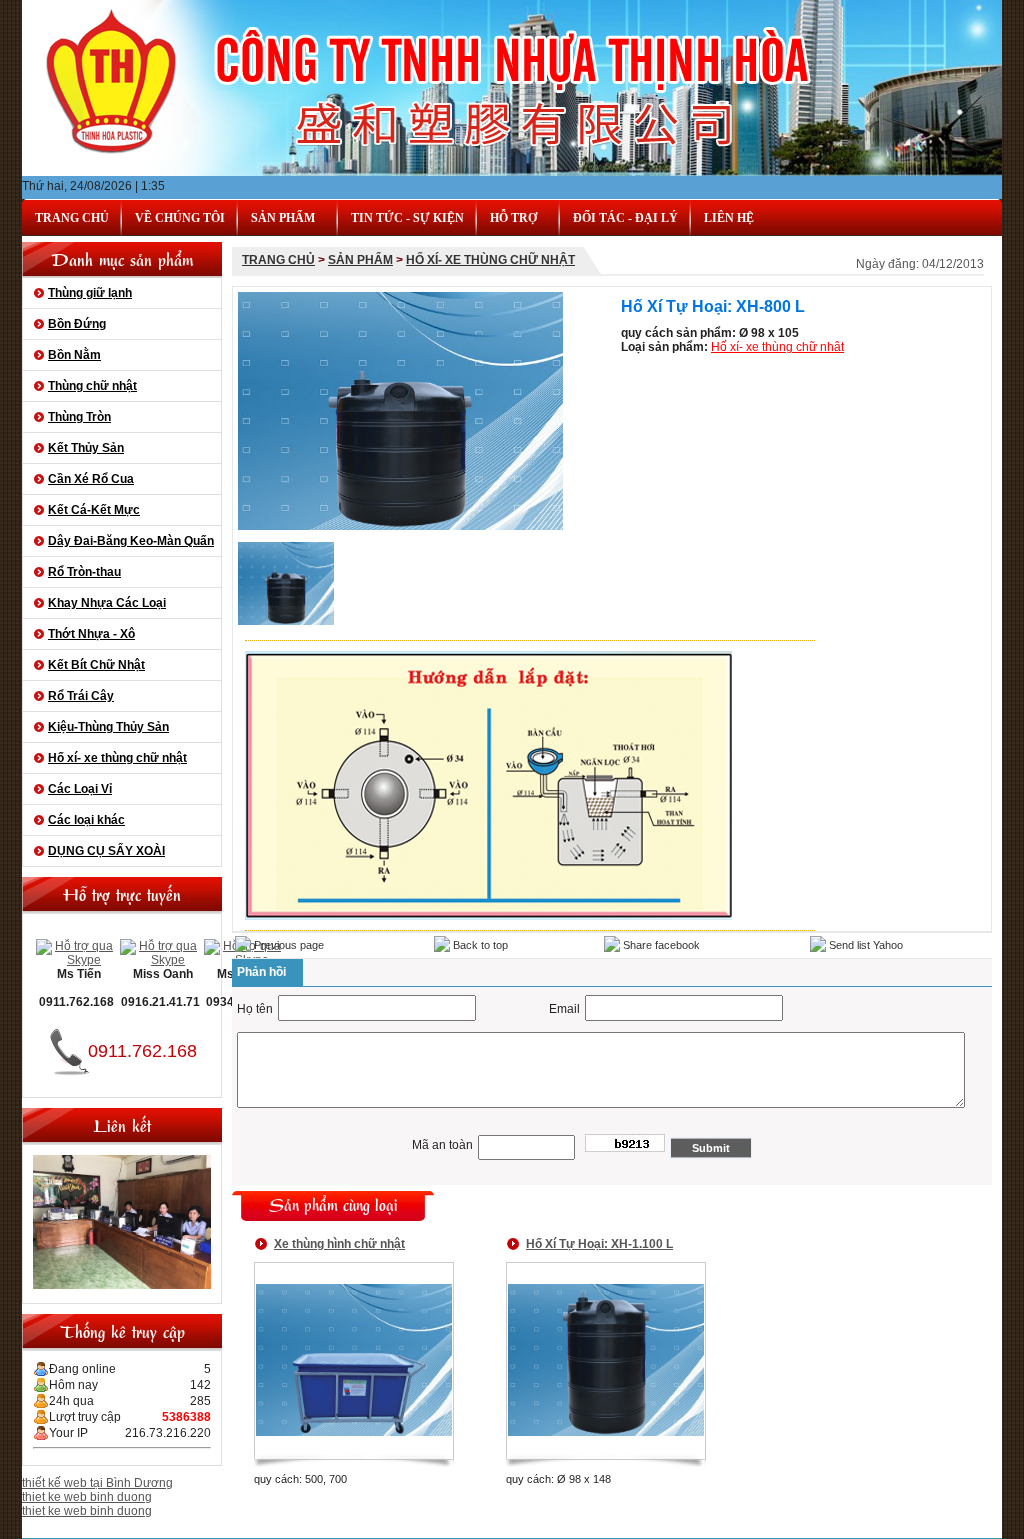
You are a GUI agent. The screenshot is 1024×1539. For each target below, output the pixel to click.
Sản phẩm (360, 260)
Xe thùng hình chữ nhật (339, 1244)
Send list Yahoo (864, 945)
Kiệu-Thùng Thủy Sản (108, 727)
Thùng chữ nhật (92, 386)
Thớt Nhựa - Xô (91, 634)
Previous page (287, 945)
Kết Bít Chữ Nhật (96, 665)
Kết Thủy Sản (86, 448)
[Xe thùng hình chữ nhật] (354, 1432)
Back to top (479, 945)
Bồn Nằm (74, 355)
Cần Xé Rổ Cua (91, 479)
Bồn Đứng (77, 324)
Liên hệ (729, 218)
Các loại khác (86, 820)
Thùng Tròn (79, 417)
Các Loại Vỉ (80, 789)
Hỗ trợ (513, 218)
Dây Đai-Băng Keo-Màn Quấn (131, 541)
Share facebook (660, 945)
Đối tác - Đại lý (625, 218)
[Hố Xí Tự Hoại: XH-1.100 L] (606, 1432)
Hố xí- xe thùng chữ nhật (117, 758)
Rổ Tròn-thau (84, 572)
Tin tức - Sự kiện (407, 218)
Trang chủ (72, 218)
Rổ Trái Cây (81, 696)
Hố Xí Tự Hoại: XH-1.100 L (599, 1244)
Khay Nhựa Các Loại (107, 603)
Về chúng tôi (180, 218)
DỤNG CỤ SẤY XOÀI (106, 851)
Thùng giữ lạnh (90, 293)
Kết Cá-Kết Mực (94, 510)
